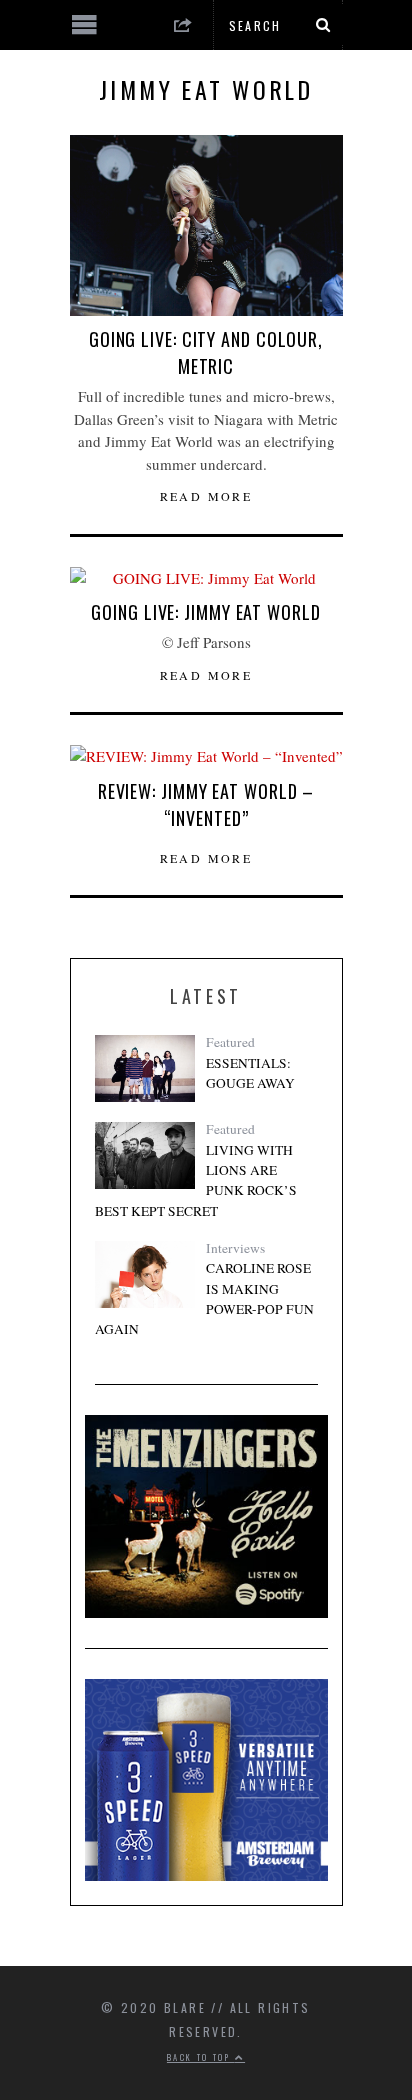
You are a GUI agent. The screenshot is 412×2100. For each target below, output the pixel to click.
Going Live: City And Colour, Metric (206, 352)
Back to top (201, 2057)
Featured (230, 1042)
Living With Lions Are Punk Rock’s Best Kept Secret (196, 1180)
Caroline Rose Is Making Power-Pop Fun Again (204, 1298)
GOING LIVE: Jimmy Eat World (205, 612)
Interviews (235, 1248)
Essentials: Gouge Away (250, 1073)
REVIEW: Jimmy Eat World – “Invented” (206, 804)
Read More (206, 496)
